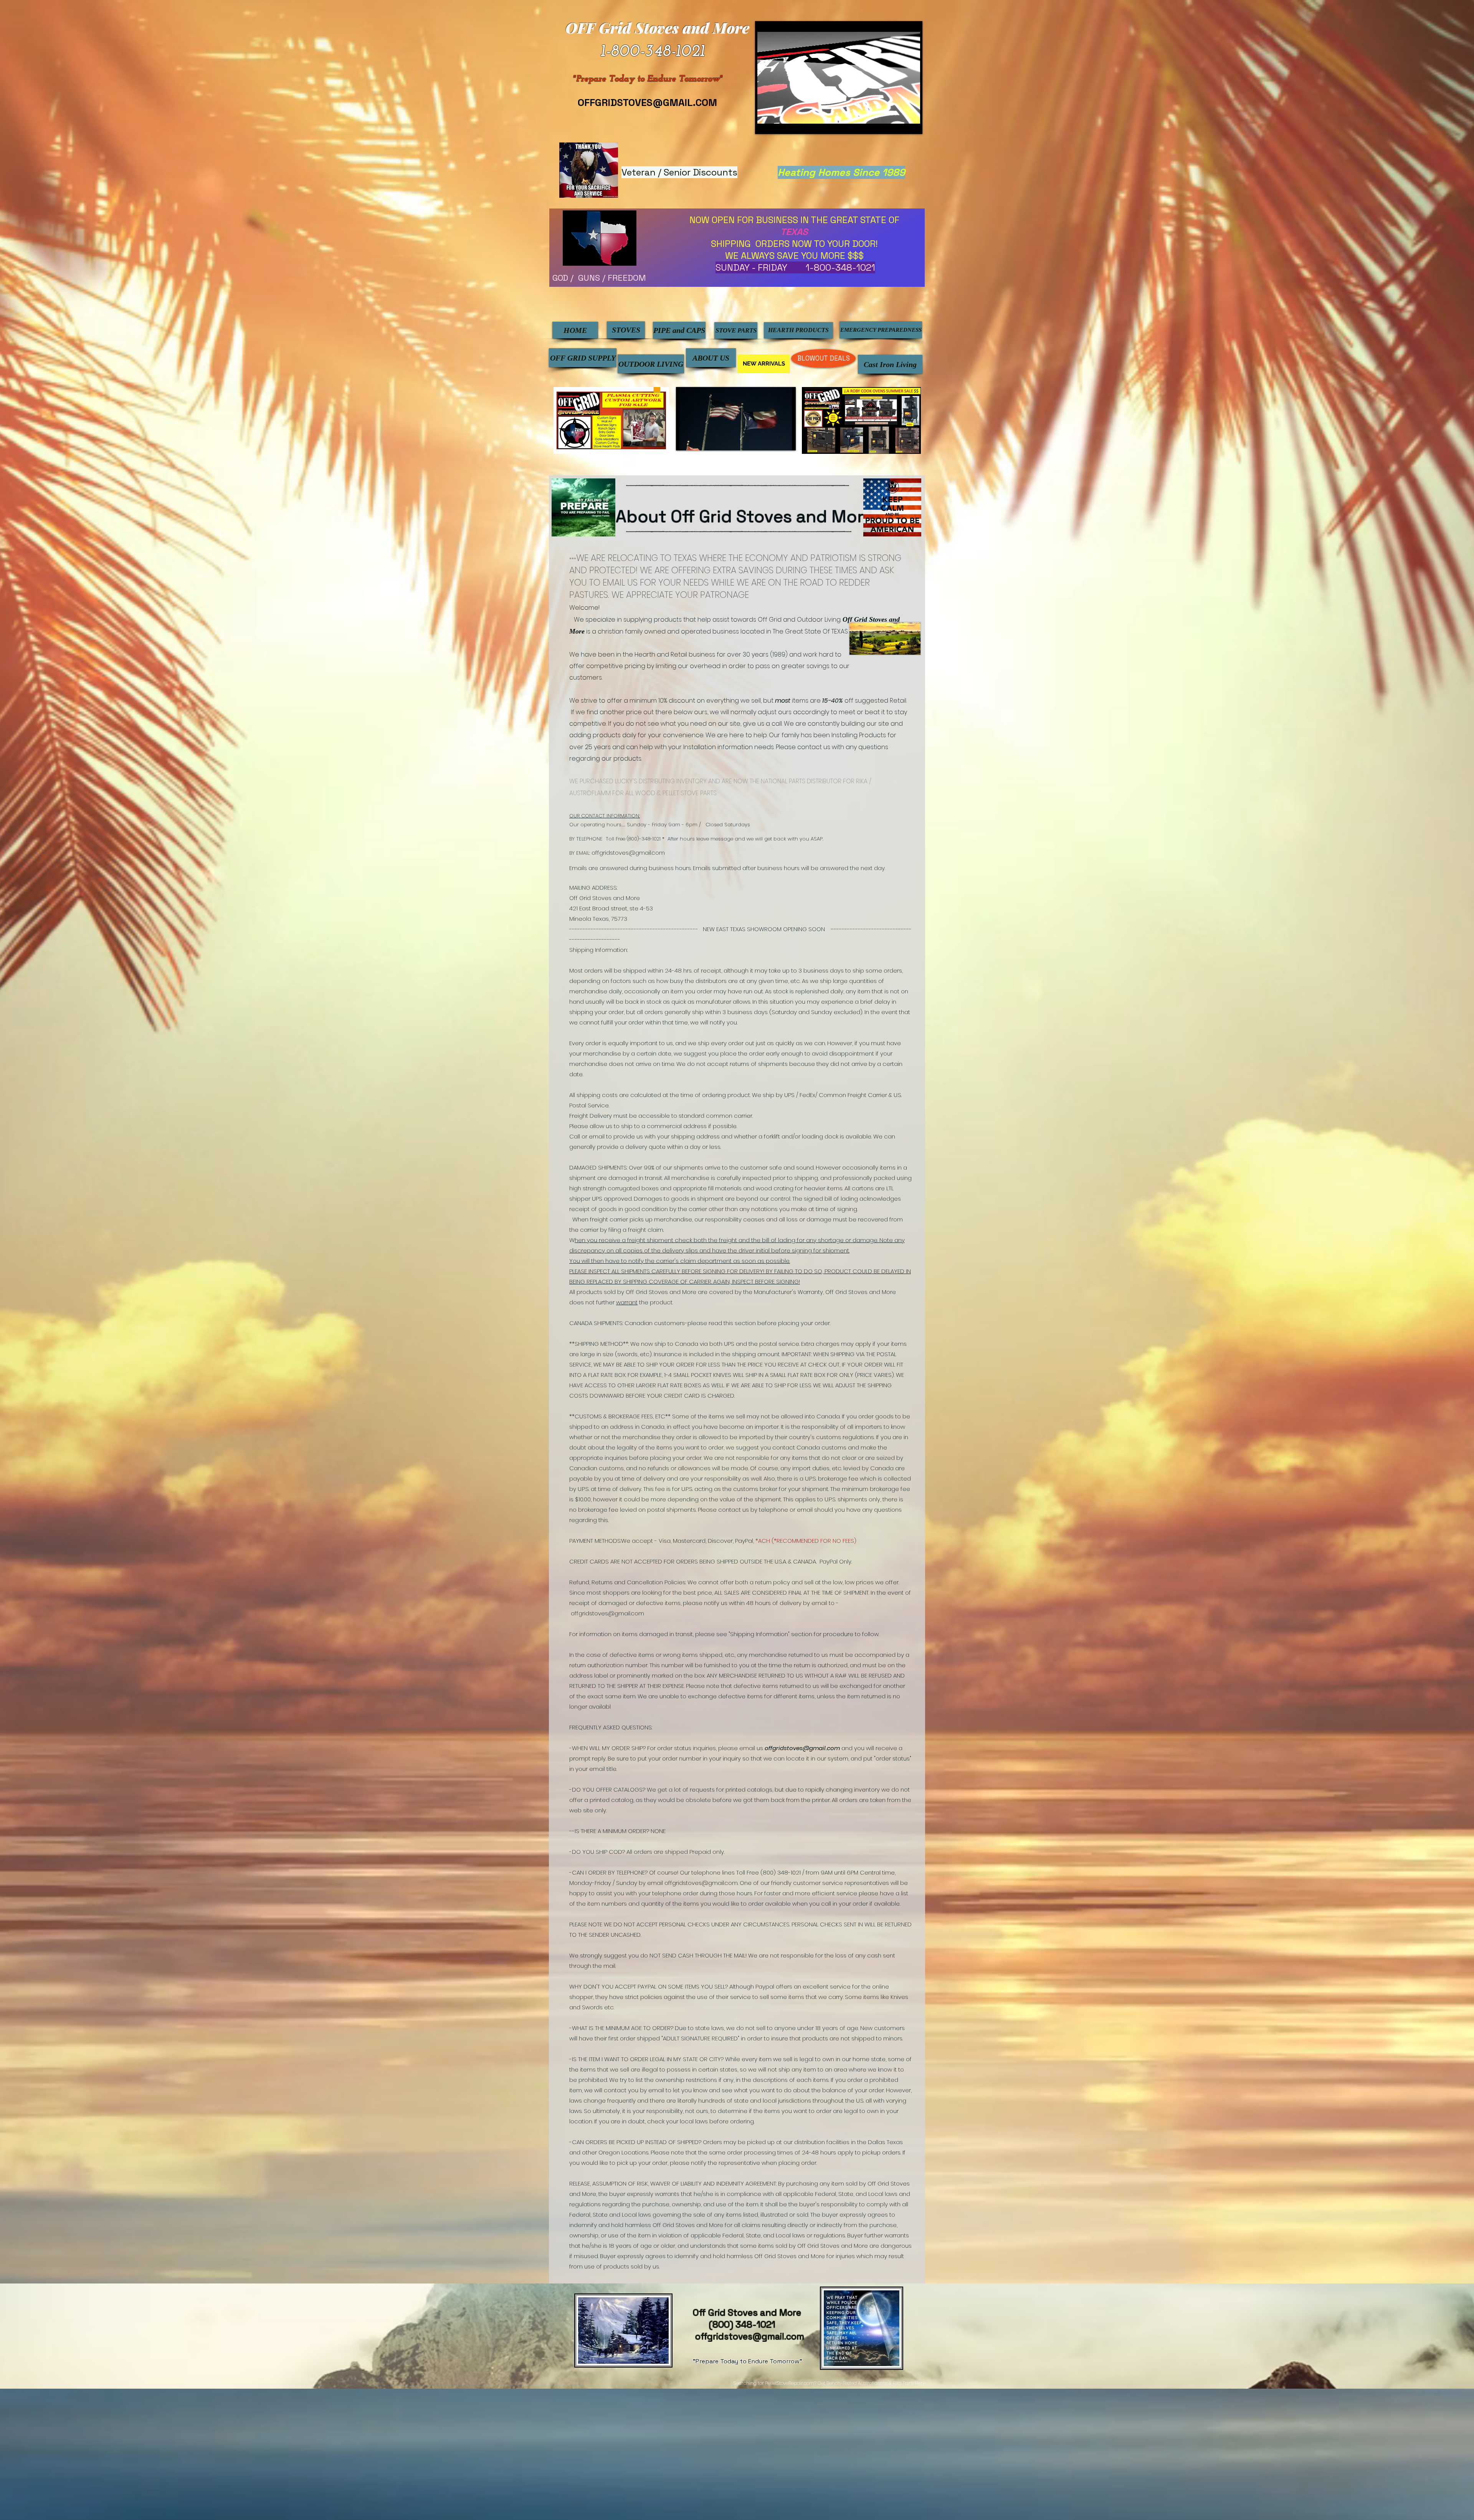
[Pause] (767, 121)
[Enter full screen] (910, 121)
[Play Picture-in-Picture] (897, 121)
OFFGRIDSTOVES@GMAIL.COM (647, 103)
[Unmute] (780, 121)
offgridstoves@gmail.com (628, 853)
